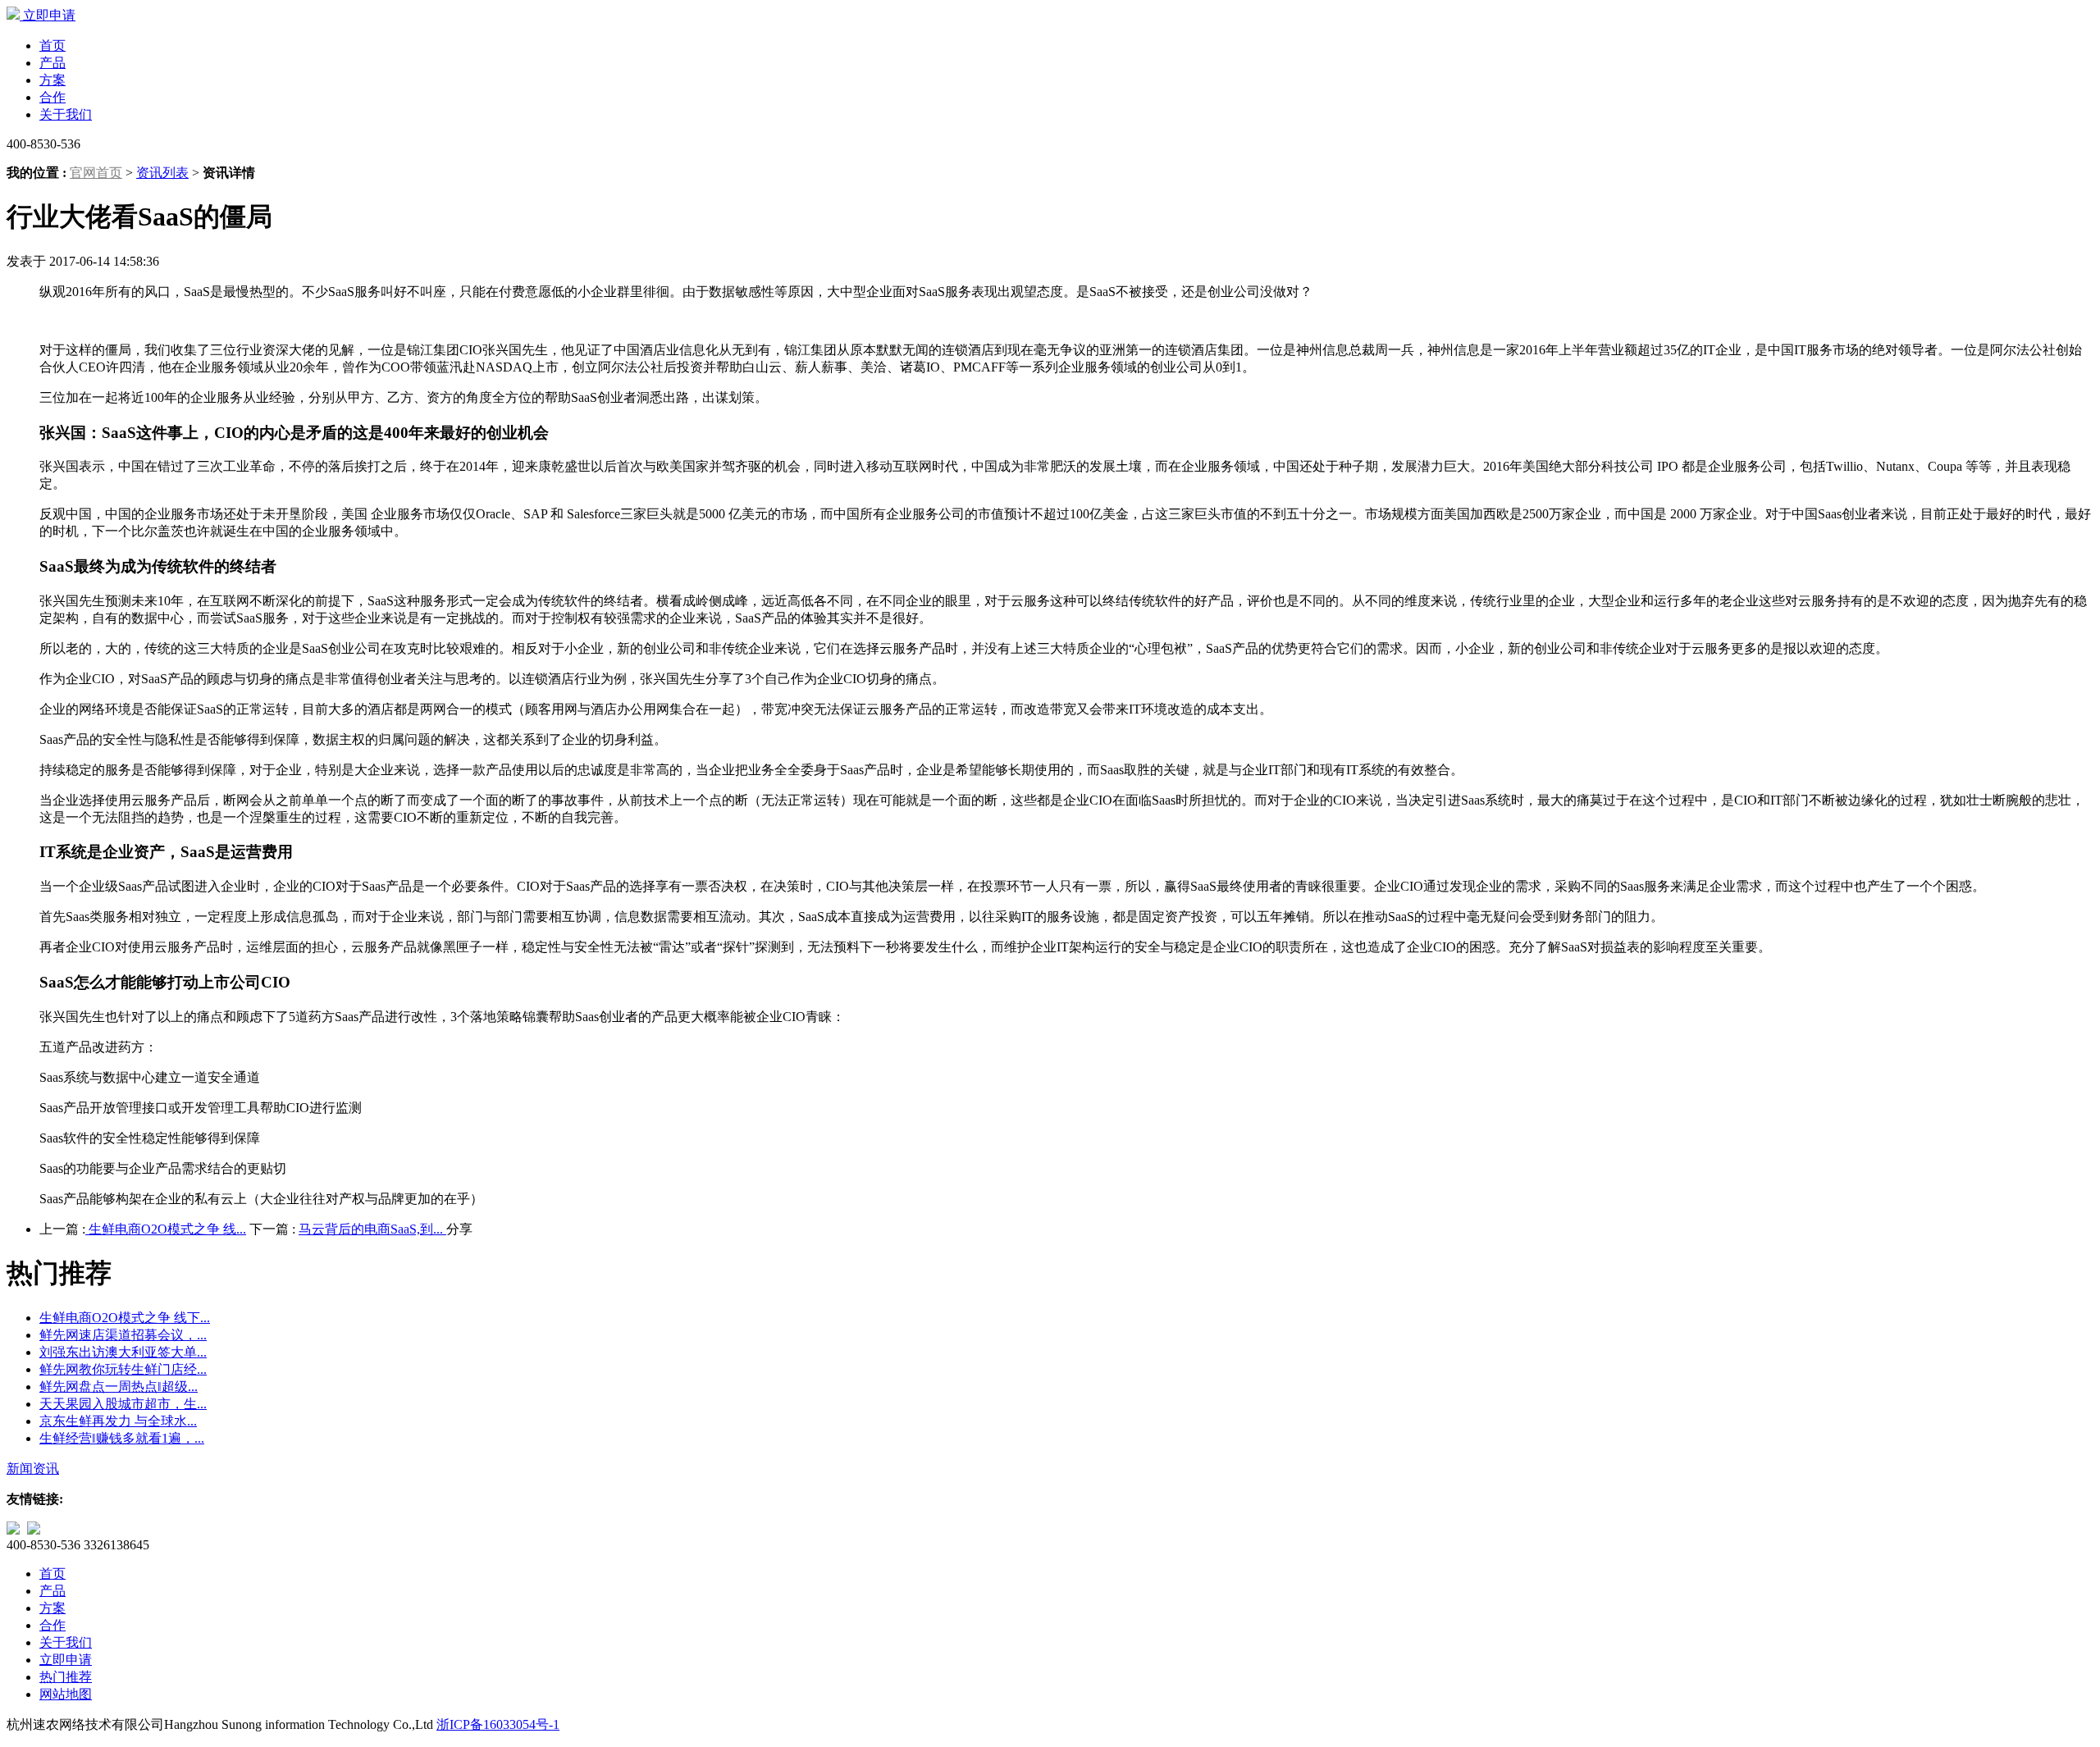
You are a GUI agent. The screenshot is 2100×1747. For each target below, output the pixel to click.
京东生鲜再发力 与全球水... (118, 1421)
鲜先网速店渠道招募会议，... (123, 1335)
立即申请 (49, 15)
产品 (52, 63)
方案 (52, 80)
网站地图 (66, 1694)
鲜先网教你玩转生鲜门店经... (123, 1369)
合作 (52, 97)
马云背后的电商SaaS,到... (372, 1229)
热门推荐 (66, 1677)
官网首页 (96, 173)
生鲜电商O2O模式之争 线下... (125, 1318)
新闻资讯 (33, 1469)
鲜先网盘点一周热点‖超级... (119, 1387)
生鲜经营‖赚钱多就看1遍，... (122, 1438)
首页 (52, 46)
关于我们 (66, 114)
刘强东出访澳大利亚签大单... (123, 1352)
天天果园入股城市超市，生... (123, 1404)
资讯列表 (162, 173)
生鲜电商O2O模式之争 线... (166, 1229)
